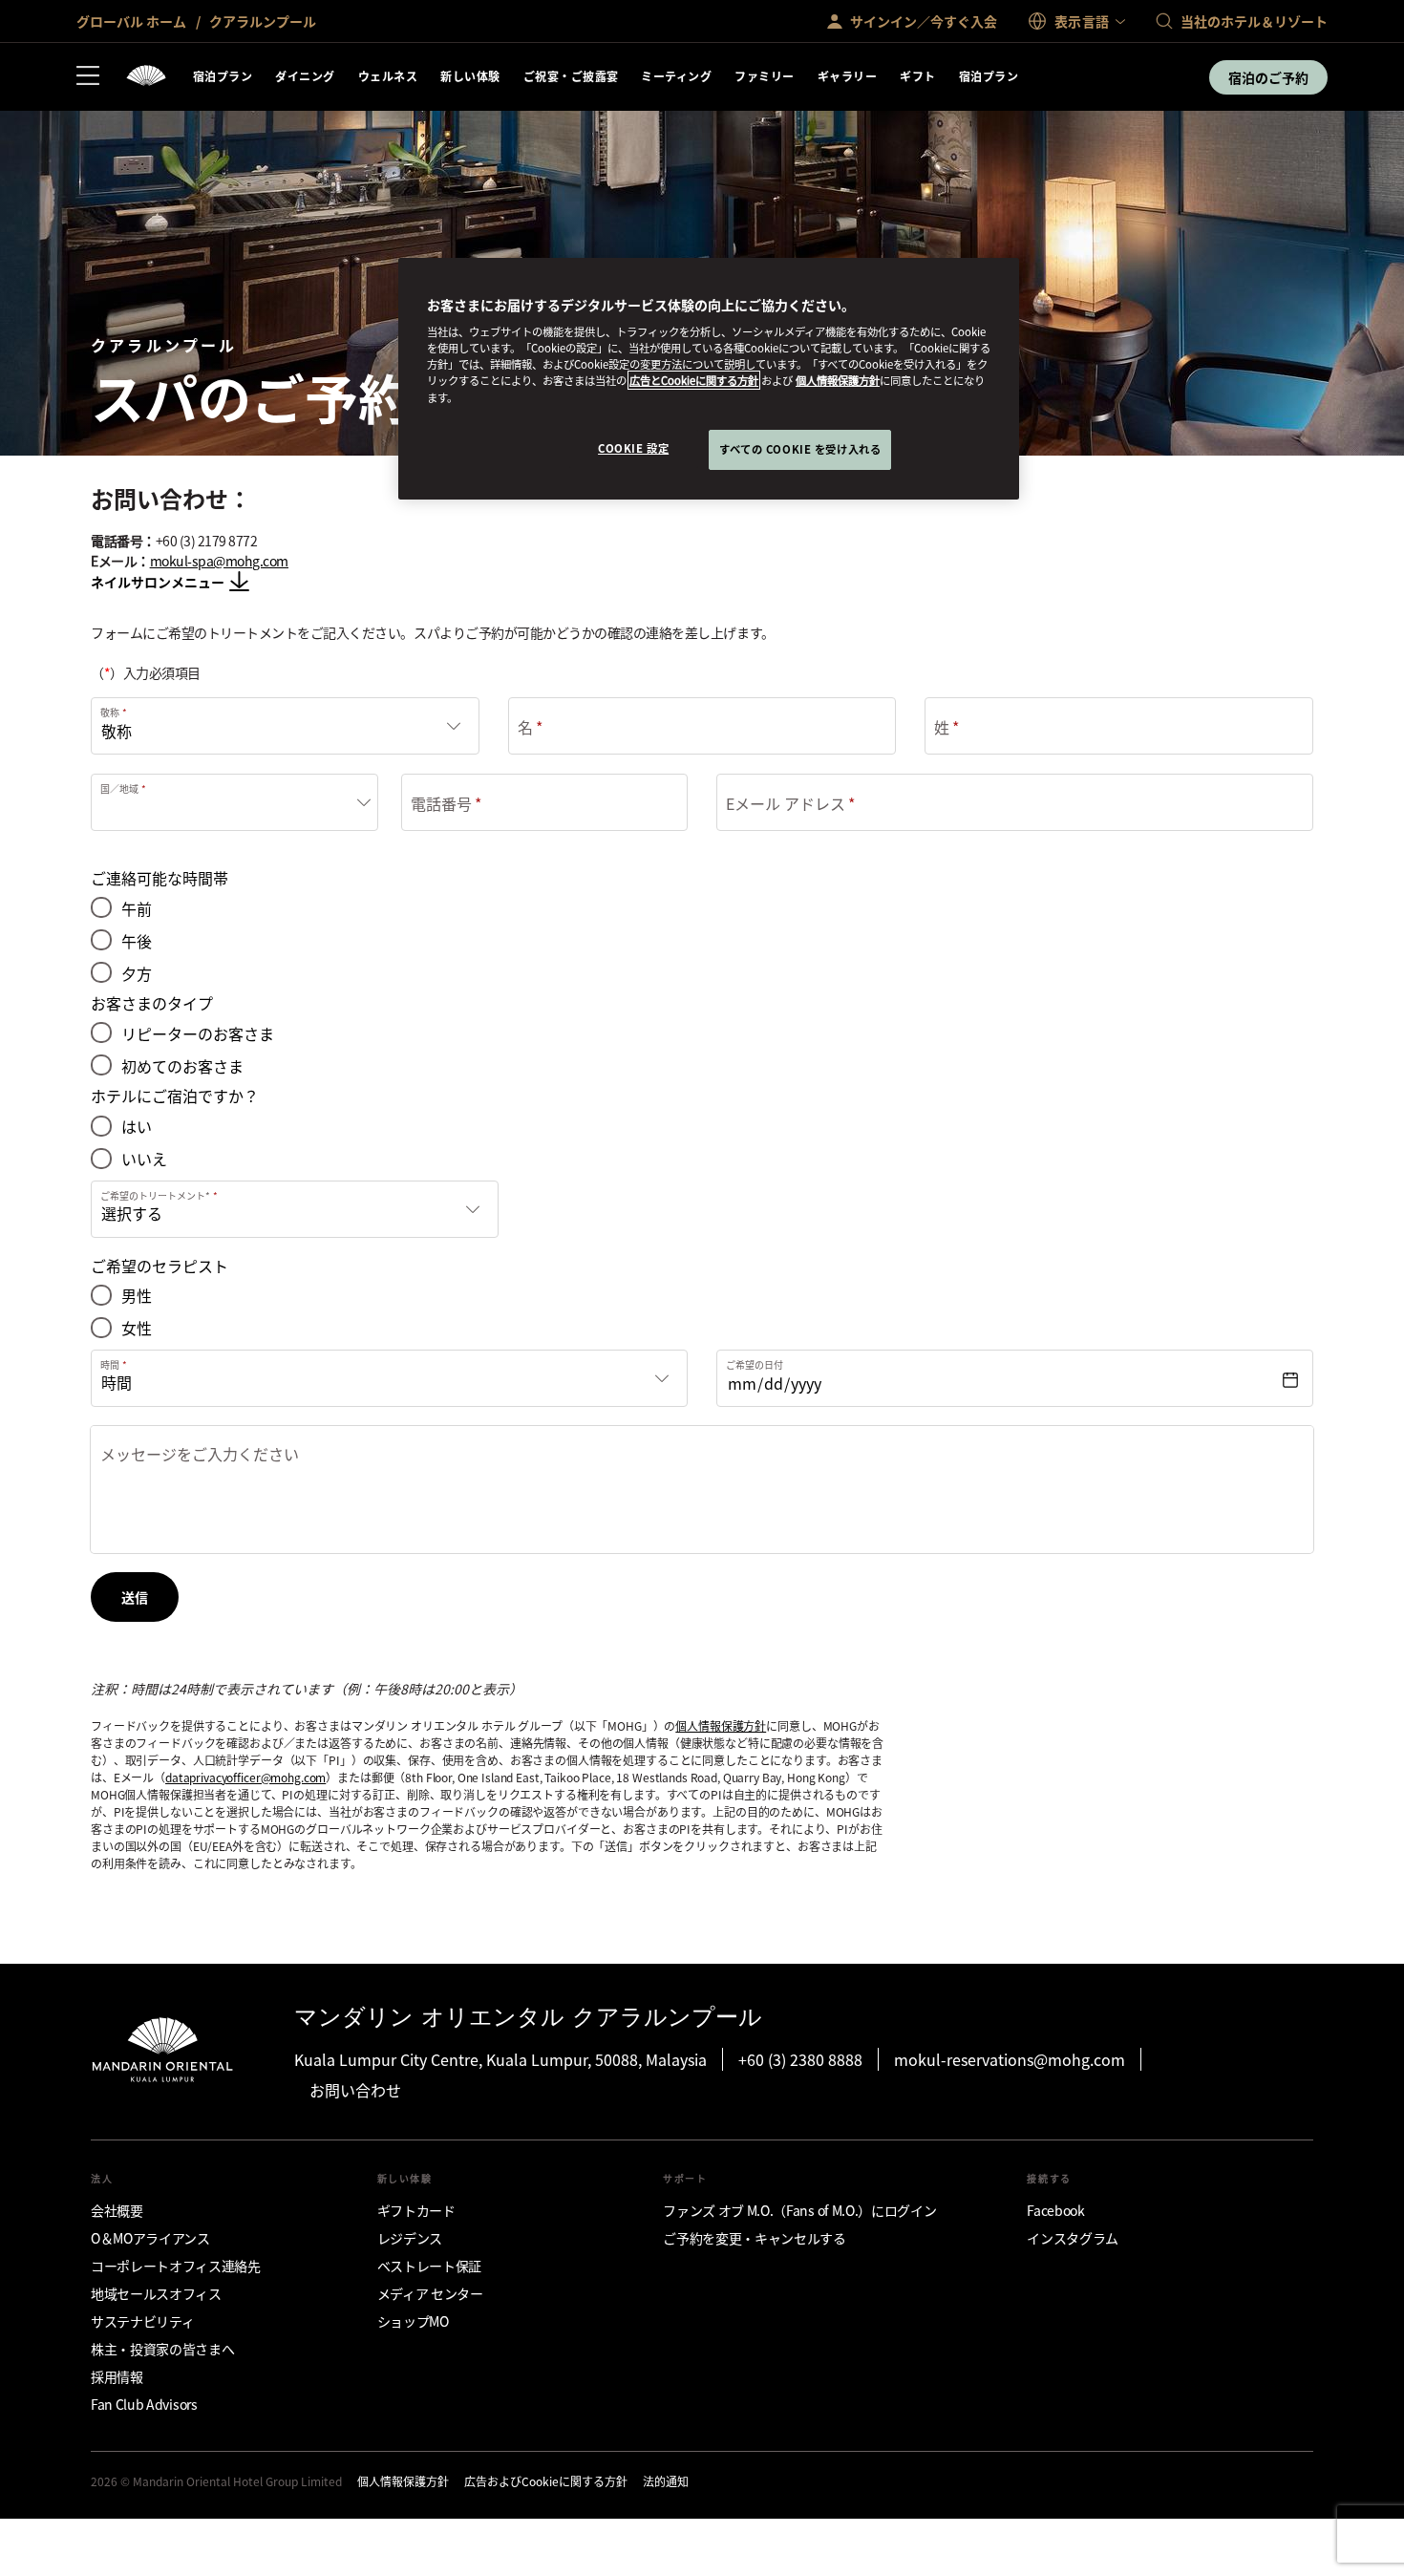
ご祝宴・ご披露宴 (571, 76)
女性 (137, 1328)
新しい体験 (470, 76)
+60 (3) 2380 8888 (800, 2059)
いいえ (144, 1159)
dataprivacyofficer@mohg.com (245, 1777)
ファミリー (764, 76)
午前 (137, 909)
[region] (709, 379)
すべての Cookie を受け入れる (800, 449)
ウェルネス (388, 76)
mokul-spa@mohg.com (219, 561)
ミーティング (676, 76)
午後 (137, 941)
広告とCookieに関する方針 (694, 380)
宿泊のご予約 (1268, 77)
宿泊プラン (223, 76)
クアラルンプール (261, 21)
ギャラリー (847, 76)
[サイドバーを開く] (88, 77)
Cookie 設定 (633, 448)
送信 (135, 1597)
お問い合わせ (355, 2090)
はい (137, 1127)
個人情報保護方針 (721, 1725)
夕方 (137, 974)
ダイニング (305, 76)
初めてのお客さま (182, 1066)
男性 (137, 1296)
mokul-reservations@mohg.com (1010, 2059)
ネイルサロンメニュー (158, 582)
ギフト (917, 76)
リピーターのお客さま (198, 1034)
